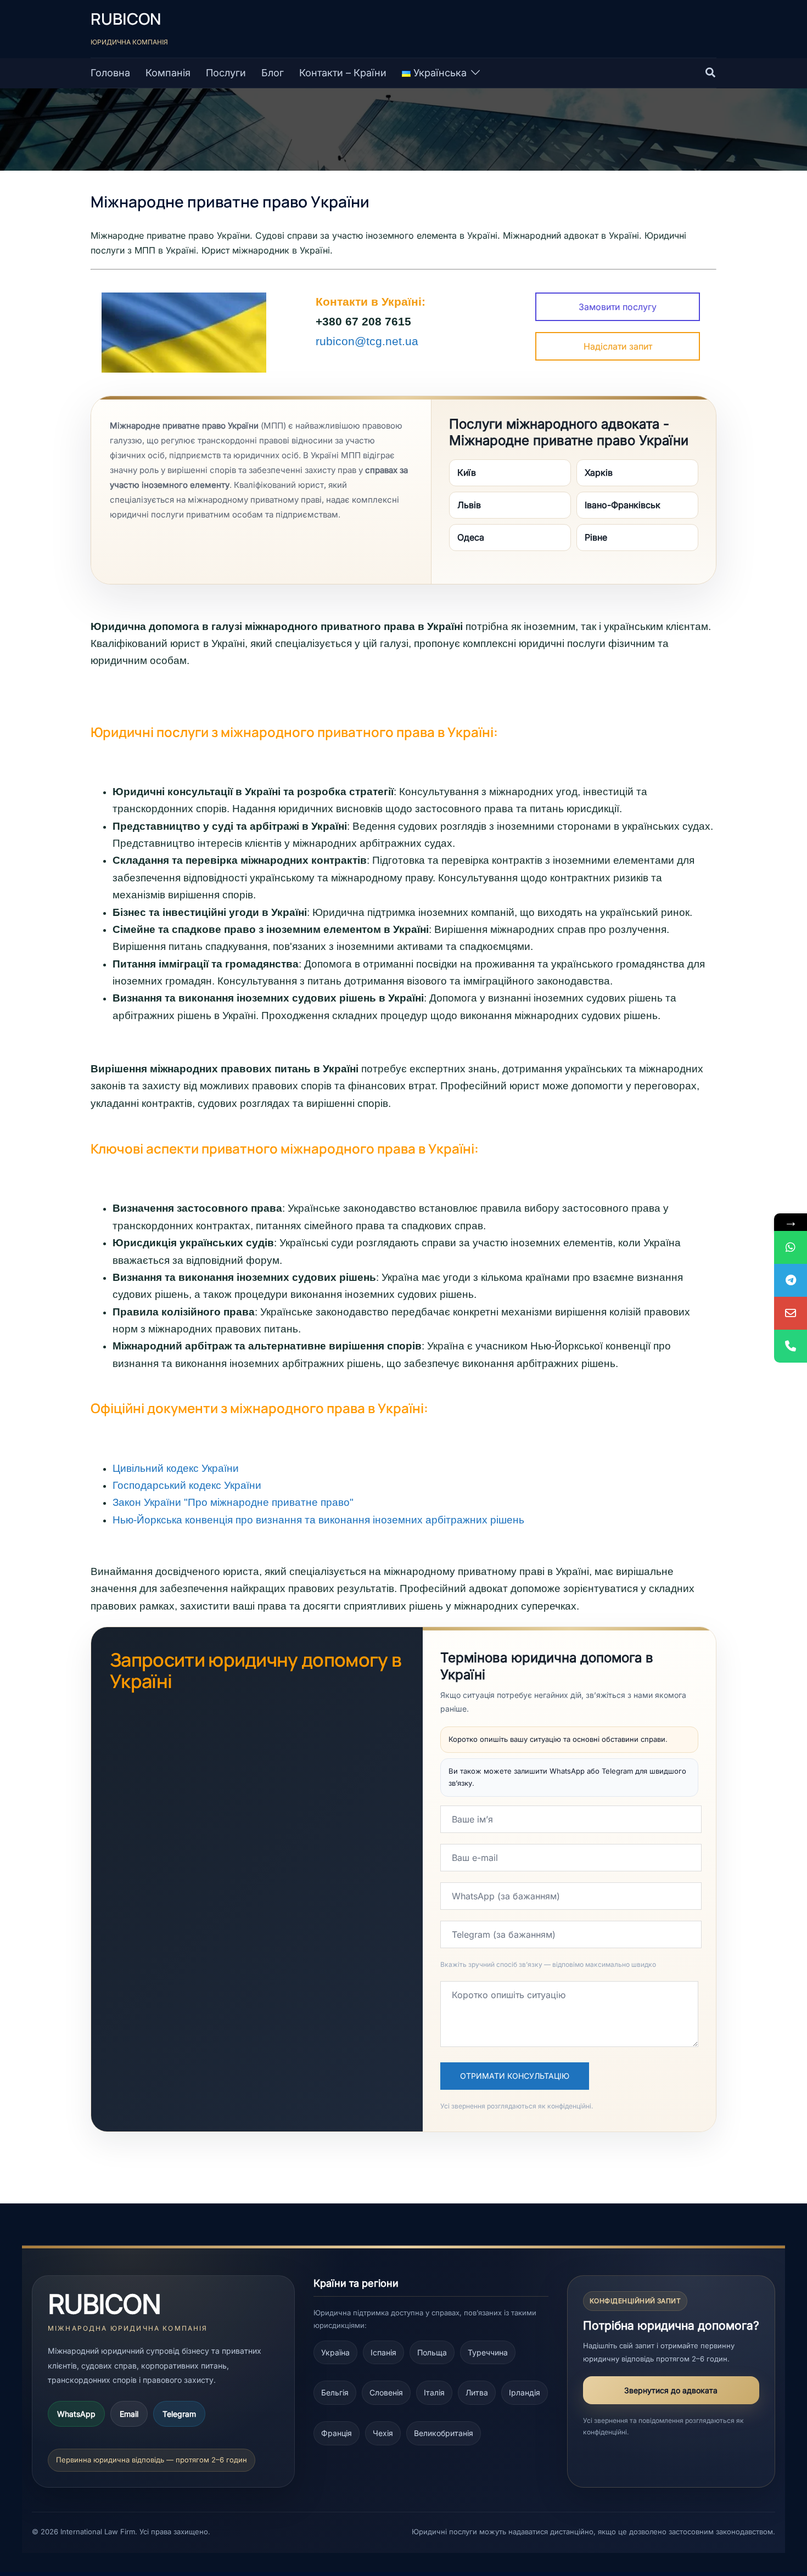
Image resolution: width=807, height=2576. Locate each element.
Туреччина (488, 2352)
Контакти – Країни (343, 73)
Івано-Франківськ (623, 505)
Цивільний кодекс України (176, 1468)
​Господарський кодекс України (187, 1485)
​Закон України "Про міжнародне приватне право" (233, 1502)
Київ (467, 473)
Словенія (386, 2392)
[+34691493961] (791, 1247)
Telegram (179, 2414)
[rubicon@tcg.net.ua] (791, 1313)
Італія (434, 2392)
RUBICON (126, 19)
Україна (335, 2352)
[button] (711, 73)
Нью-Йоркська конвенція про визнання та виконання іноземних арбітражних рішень (318, 1520)
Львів (469, 505)
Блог (273, 73)
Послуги (226, 73)
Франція (337, 2433)
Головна (110, 73)
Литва (477, 2392)
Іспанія (383, 2352)
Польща (432, 2352)
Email (129, 2414)
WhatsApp (76, 2414)
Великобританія (444, 2433)
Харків (599, 473)
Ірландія (525, 2392)
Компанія (168, 73)
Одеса (471, 537)
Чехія (383, 2433)
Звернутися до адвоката (671, 2390)
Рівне (596, 537)
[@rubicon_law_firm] (791, 1280)
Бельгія (335, 2392)
